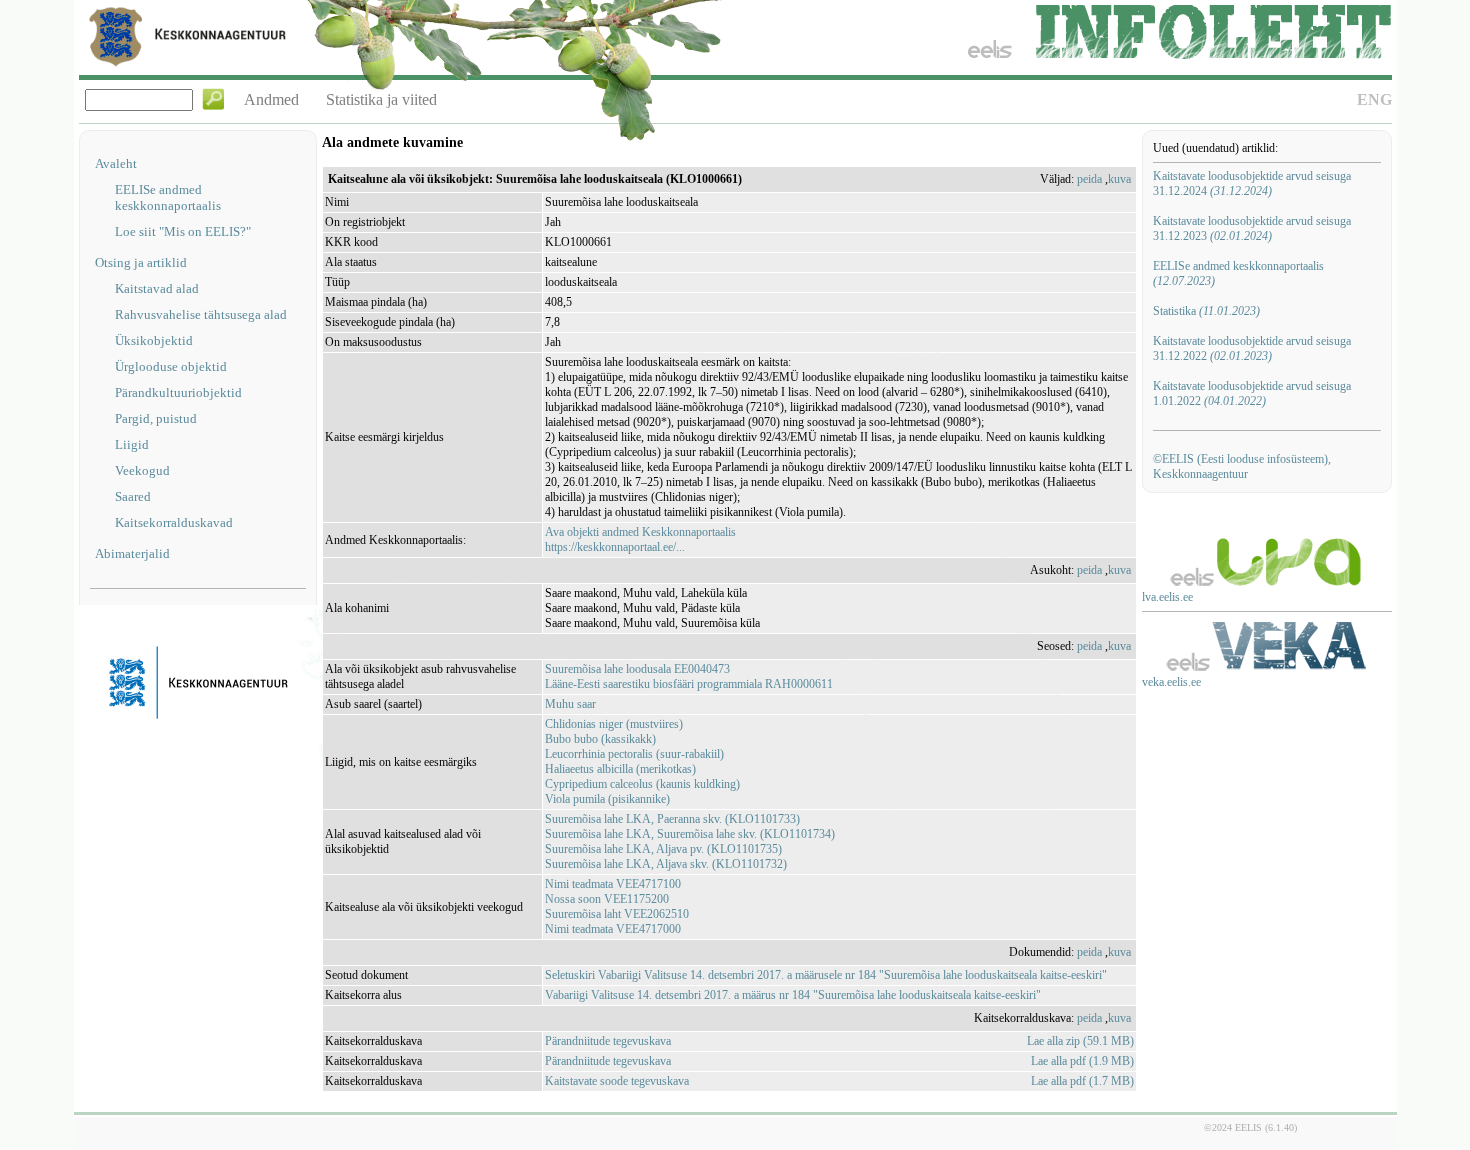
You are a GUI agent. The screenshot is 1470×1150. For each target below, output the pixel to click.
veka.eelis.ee (1171, 682)
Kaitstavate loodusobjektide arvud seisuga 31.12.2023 (1252, 228)
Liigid (132, 444)
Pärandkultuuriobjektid (178, 392)
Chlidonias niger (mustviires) (614, 724)
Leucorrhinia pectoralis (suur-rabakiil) (634, 754)
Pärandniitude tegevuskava (608, 1041)
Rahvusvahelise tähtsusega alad (201, 314)
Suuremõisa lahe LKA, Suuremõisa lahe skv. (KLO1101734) (690, 834)
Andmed (271, 99)
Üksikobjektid (154, 340)
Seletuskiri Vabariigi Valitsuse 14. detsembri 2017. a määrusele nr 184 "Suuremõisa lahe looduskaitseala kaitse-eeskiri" (826, 975)
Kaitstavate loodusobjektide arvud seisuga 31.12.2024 (1252, 183)
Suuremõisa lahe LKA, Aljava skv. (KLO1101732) (666, 864)
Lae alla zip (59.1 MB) (1080, 1041)
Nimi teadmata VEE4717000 (613, 929)
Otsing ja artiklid (141, 262)
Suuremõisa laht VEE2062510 (617, 914)
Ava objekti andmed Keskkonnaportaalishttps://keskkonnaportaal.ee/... (640, 539)
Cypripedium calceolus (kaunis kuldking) (642, 784)
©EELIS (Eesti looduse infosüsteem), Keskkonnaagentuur (1242, 466)
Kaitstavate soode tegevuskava (617, 1081)
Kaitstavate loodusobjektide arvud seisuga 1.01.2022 (1252, 393)
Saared (133, 496)
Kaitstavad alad (157, 288)
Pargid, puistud (156, 418)
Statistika (1206, 311)
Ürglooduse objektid (171, 366)
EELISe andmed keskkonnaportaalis (168, 197)
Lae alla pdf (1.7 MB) (1082, 1081)
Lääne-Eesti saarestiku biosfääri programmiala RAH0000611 (689, 684)
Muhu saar (570, 704)
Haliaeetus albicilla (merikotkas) (620, 769)
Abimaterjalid (132, 553)
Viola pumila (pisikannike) (607, 799)
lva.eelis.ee (1167, 597)
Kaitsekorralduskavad (174, 522)
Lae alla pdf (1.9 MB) (1082, 1061)
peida (1089, 179)
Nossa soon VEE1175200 (607, 899)
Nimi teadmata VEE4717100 (613, 884)
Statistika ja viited (381, 99)
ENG (1374, 99)
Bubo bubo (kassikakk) (600, 739)
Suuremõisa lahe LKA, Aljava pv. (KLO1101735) (663, 849)
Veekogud (142, 470)
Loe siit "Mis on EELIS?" (183, 231)
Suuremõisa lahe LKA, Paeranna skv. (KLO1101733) (672, 819)
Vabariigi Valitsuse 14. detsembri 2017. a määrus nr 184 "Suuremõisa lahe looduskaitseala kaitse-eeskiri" (793, 995)
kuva (1119, 179)
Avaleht (116, 163)
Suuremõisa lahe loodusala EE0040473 (637, 669)
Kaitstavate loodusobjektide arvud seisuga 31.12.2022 (1252, 348)
